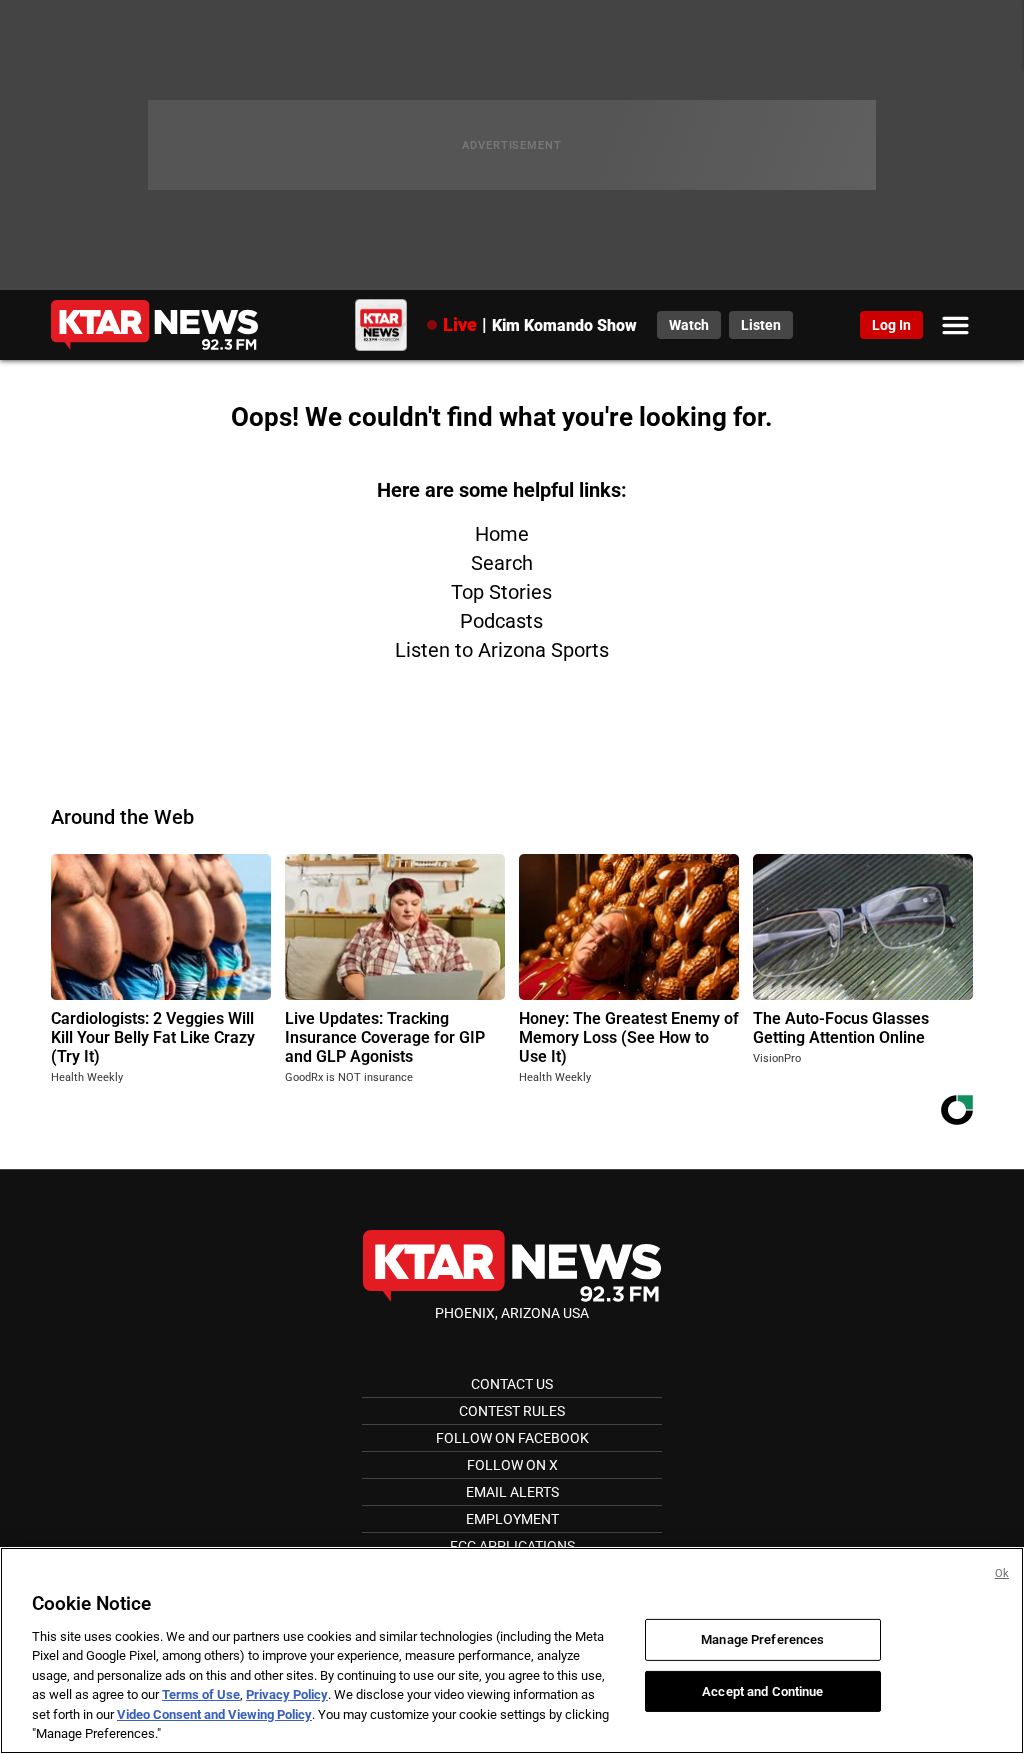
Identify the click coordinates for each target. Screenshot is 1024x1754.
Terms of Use (201, 1694)
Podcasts (501, 621)
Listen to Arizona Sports (502, 650)
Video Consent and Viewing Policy (214, 1714)
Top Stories (501, 592)
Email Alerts (512, 1492)
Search (502, 563)
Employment (512, 1519)
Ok (1002, 1573)
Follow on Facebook (512, 1438)
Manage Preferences (762, 1639)
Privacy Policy (287, 1694)
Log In (891, 325)
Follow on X (512, 1465)
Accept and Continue (762, 1690)
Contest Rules (512, 1411)
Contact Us (512, 1384)
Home (502, 534)
